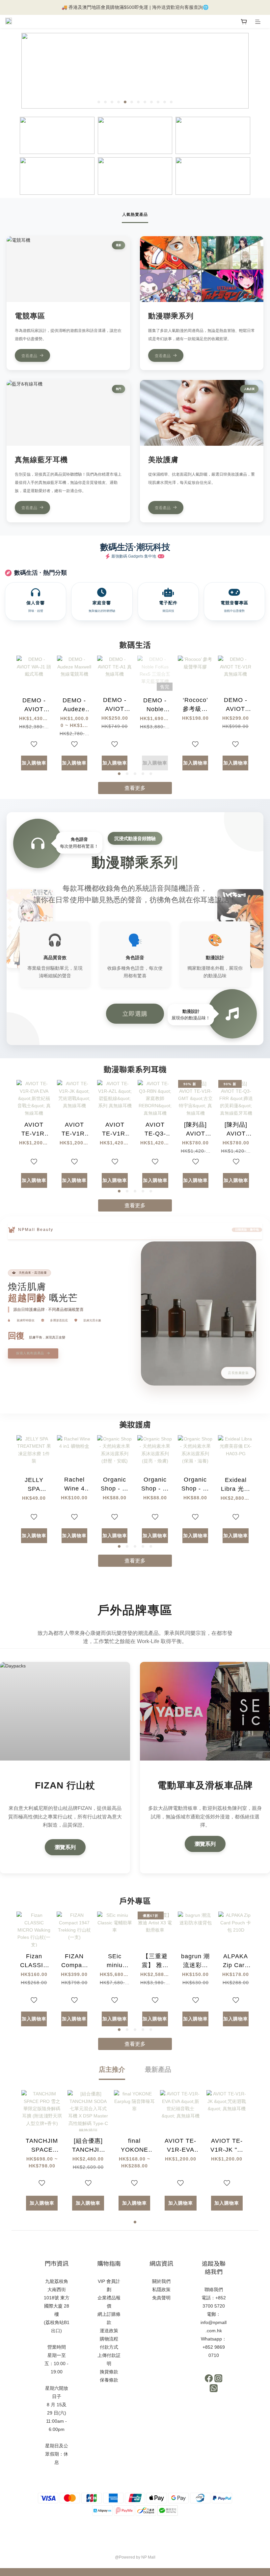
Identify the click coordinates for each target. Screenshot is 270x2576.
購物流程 (109, 2339)
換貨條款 (109, 2372)
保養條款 (109, 2380)
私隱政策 (161, 2289)
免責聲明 (161, 2298)
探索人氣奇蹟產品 (31, 1353)
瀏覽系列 (65, 1847)
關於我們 (161, 2281)
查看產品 (29, 355)
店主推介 (112, 2069)
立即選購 (135, 1013)
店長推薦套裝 (238, 1373)
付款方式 (109, 2347)
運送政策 (109, 2331)
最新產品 (158, 2069)
